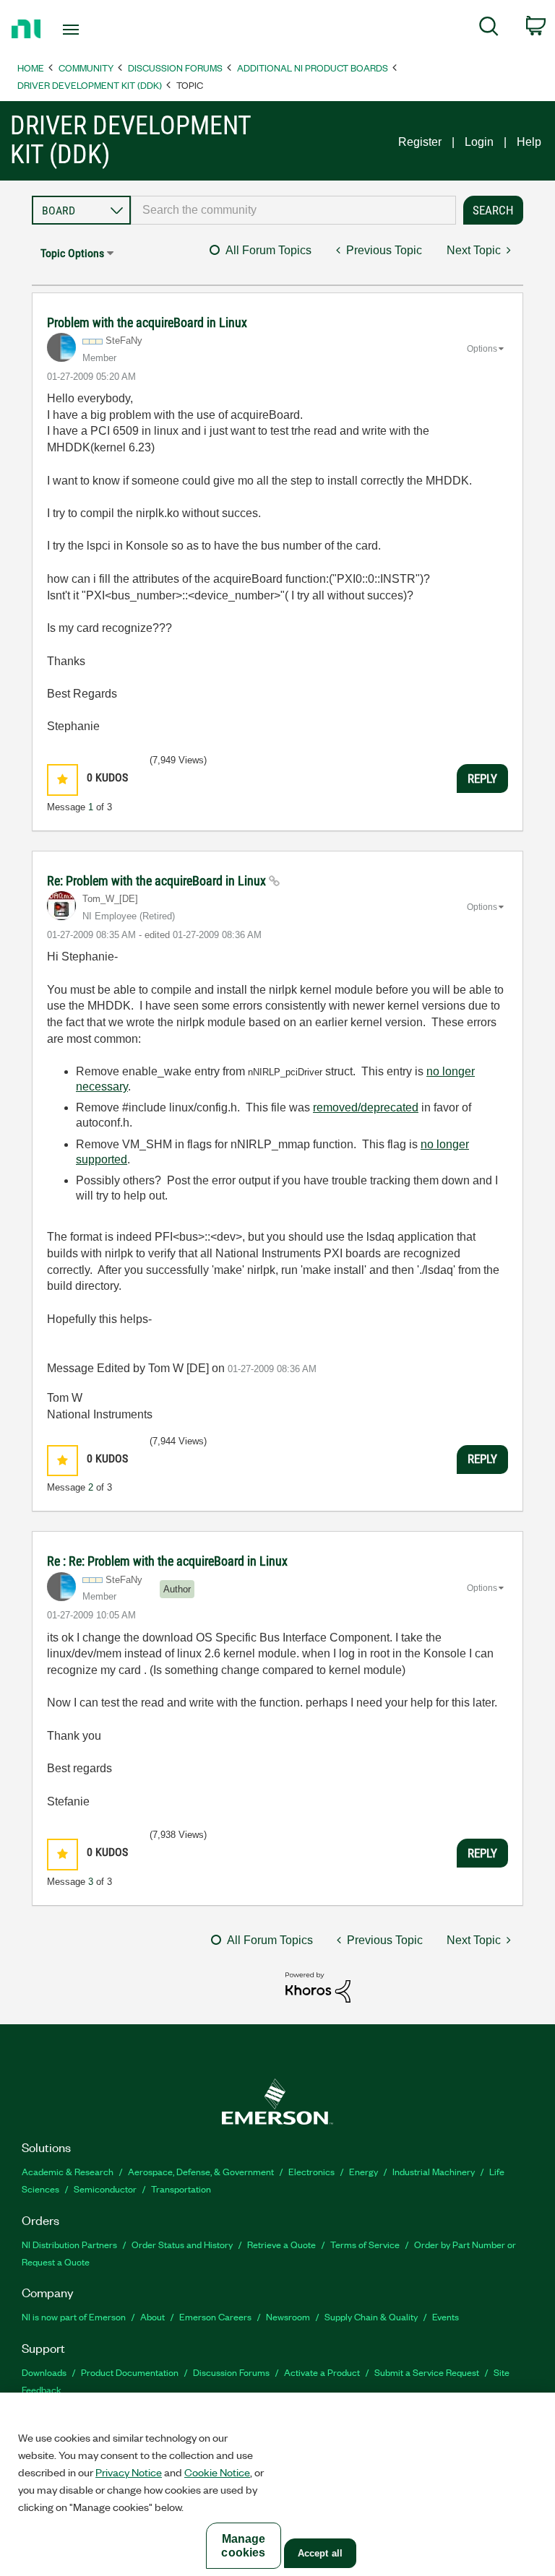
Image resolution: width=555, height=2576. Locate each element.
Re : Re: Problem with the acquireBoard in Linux (167, 1561)
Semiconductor (105, 2189)
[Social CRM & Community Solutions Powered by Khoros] (318, 1986)
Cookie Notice (217, 2472)
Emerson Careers (215, 2316)
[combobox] (293, 210)
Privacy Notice (129, 2472)
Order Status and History (182, 2244)
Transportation (181, 2189)
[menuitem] (489, 29)
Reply (482, 779)
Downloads (44, 2372)
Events (446, 2316)
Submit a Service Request (427, 2372)
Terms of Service (365, 2244)
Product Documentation (130, 2372)
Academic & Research (68, 2171)
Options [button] (482, 349)
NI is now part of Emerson (74, 2316)
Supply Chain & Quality (371, 2316)
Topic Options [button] (72, 253)
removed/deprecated (366, 1107)
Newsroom (288, 2316)
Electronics (311, 2171)
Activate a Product (322, 2372)
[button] (63, 780)
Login (479, 142)
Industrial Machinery (434, 2171)
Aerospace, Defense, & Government (201, 2171)
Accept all (320, 2553)
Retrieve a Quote (281, 2244)
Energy (363, 2171)
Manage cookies (243, 2546)
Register (420, 142)
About (152, 2316)
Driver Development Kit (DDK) (90, 85)
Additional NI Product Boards (313, 68)
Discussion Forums (175, 68)
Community (86, 68)
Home (31, 68)
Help (529, 142)
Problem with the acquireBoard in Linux (147, 322)
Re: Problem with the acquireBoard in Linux (158, 881)
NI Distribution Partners (69, 2244)
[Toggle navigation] (87, 30)
